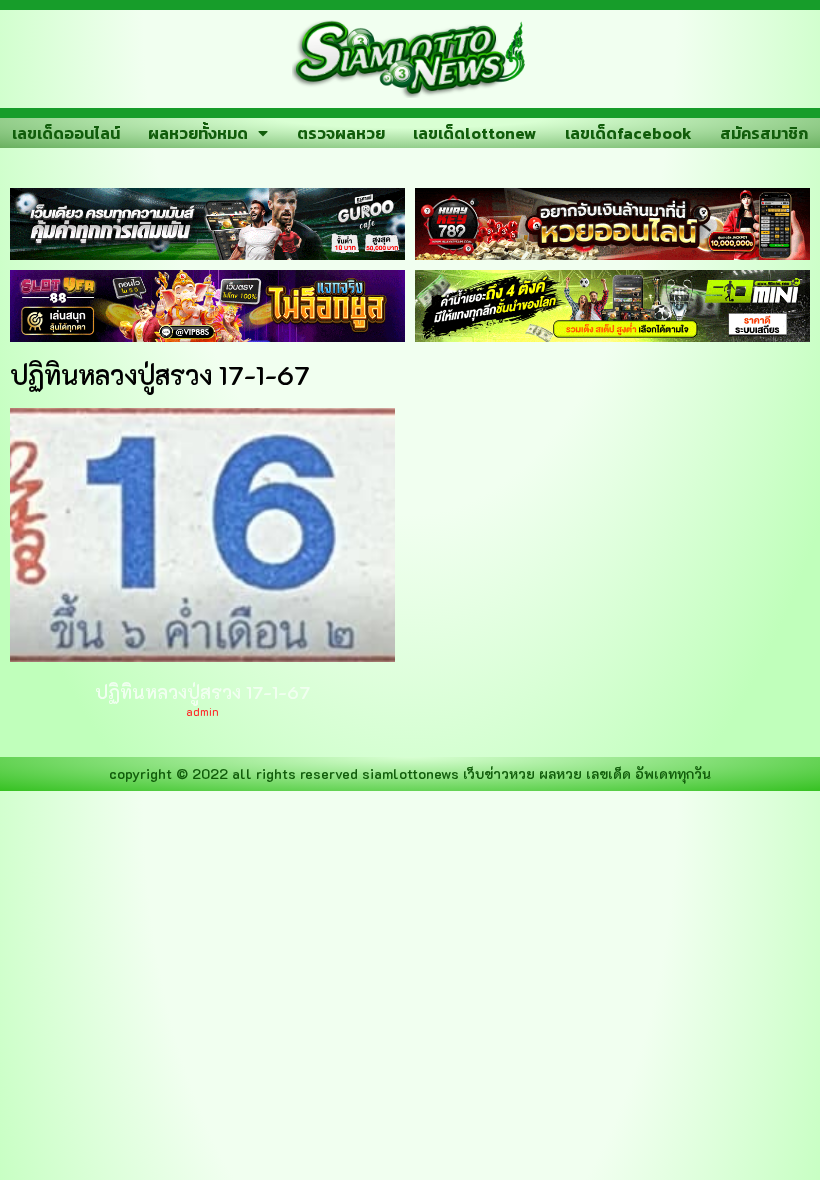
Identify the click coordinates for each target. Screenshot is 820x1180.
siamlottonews (410, 773)
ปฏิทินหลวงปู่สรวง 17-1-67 (202, 692)
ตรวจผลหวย (341, 133)
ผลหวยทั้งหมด (198, 133)
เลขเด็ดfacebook (628, 133)
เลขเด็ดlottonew (474, 133)
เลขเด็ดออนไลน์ (66, 133)
